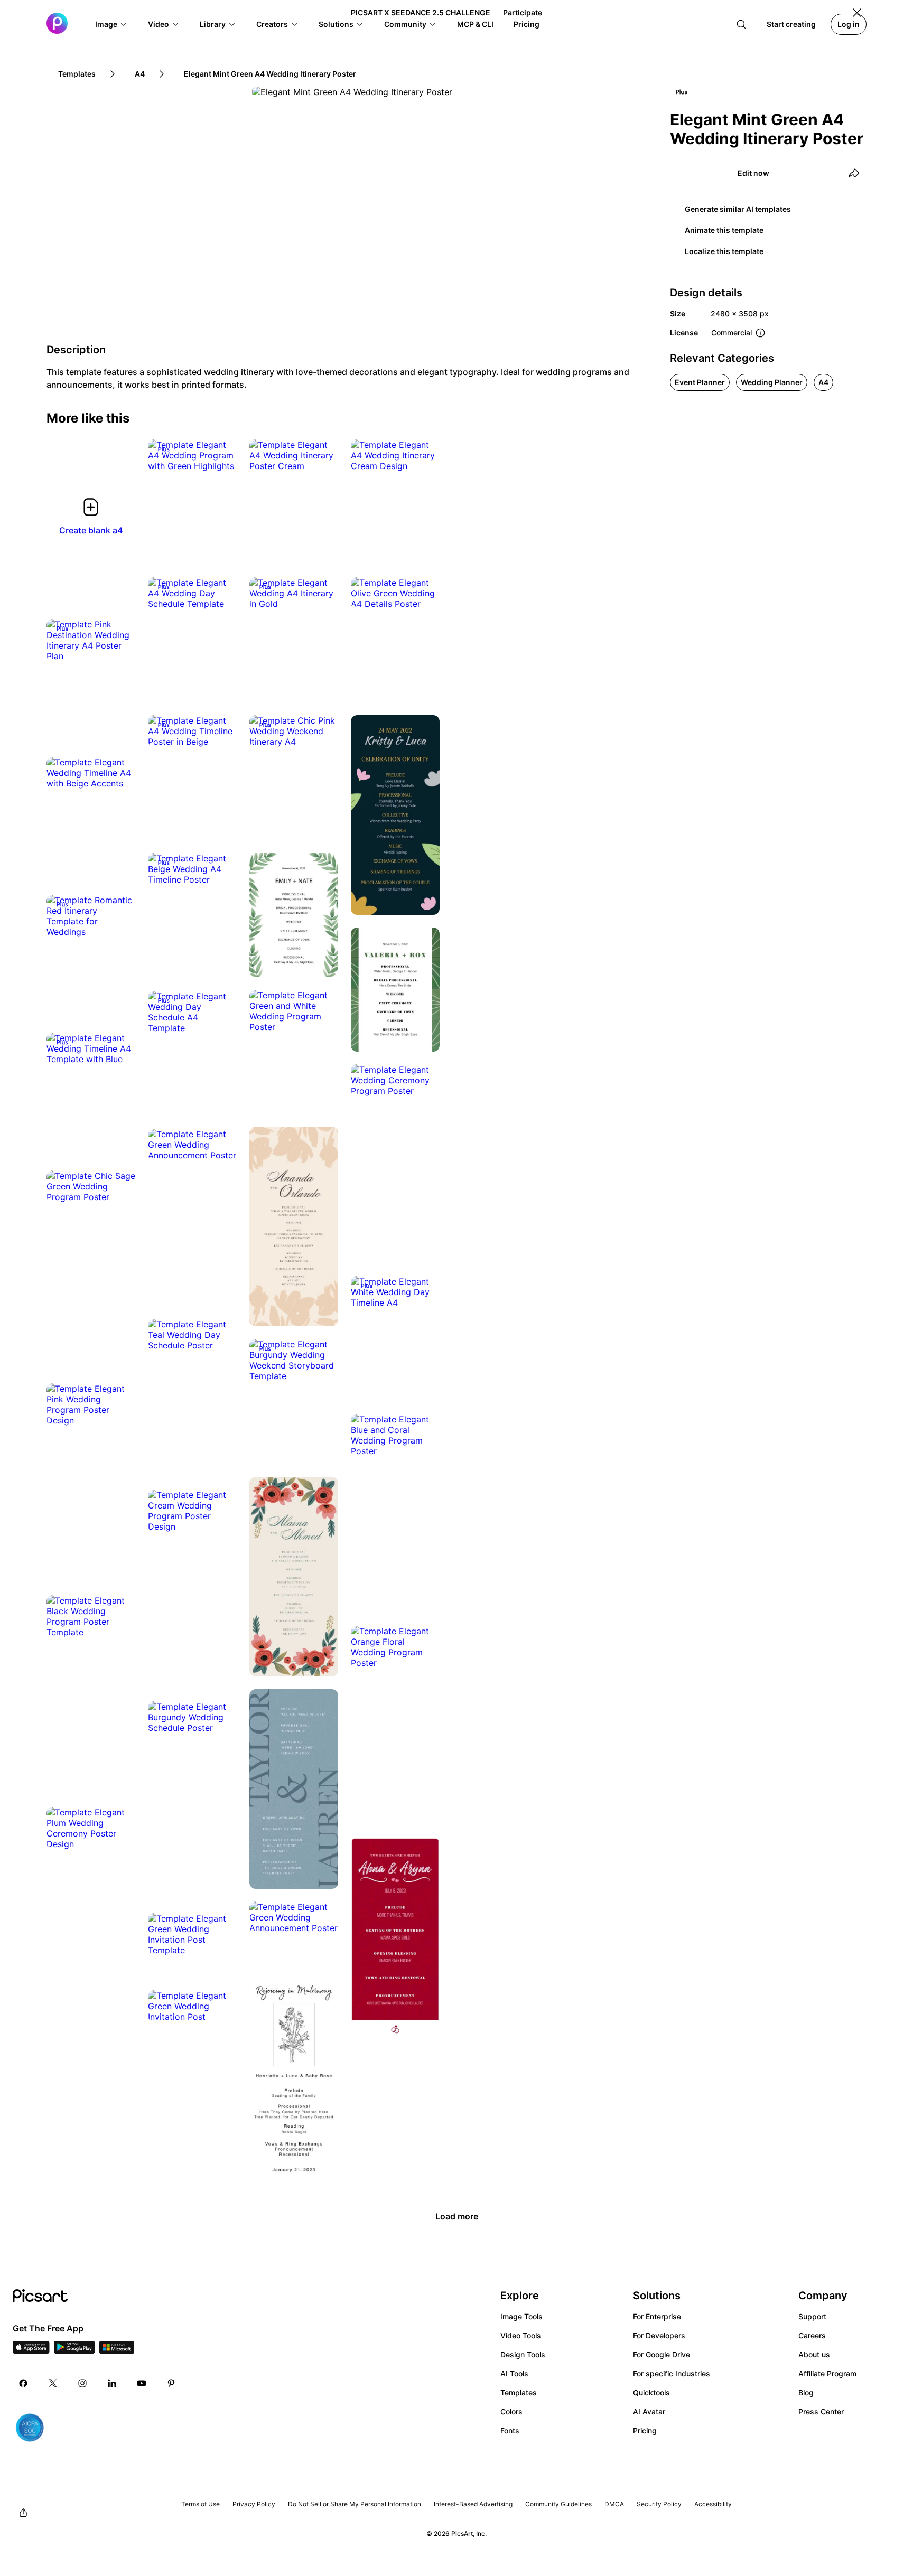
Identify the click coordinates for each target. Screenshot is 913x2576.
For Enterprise (657, 2316)
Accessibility (713, 2504)
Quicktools (651, 2392)
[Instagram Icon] (82, 2383)
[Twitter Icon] (53, 2383)
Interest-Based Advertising (473, 2504)
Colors (511, 2411)
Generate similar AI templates (738, 209)
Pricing (645, 2430)
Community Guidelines (558, 2504)
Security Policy (659, 2504)
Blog (806, 2392)
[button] (111, 24)
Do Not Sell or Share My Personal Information (355, 2504)
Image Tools (521, 2316)
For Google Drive (662, 2354)
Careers (812, 2335)
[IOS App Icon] (31, 2350)
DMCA (614, 2504)
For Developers (659, 2335)
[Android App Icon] (74, 2350)
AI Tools (514, 2373)
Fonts (510, 2430)
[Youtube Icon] (142, 2383)
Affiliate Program (827, 2373)
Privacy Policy (254, 2504)
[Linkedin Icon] (112, 2383)
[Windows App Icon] (117, 2350)
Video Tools (521, 2335)
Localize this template (724, 251)
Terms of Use (201, 2504)
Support (812, 2316)
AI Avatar (649, 2411)
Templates (519, 2392)
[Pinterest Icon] (171, 2383)
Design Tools (523, 2354)
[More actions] (221, 455)
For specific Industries (672, 2373)
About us (814, 2354)
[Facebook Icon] (23, 2383)
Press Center (821, 2411)
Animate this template (724, 230)
